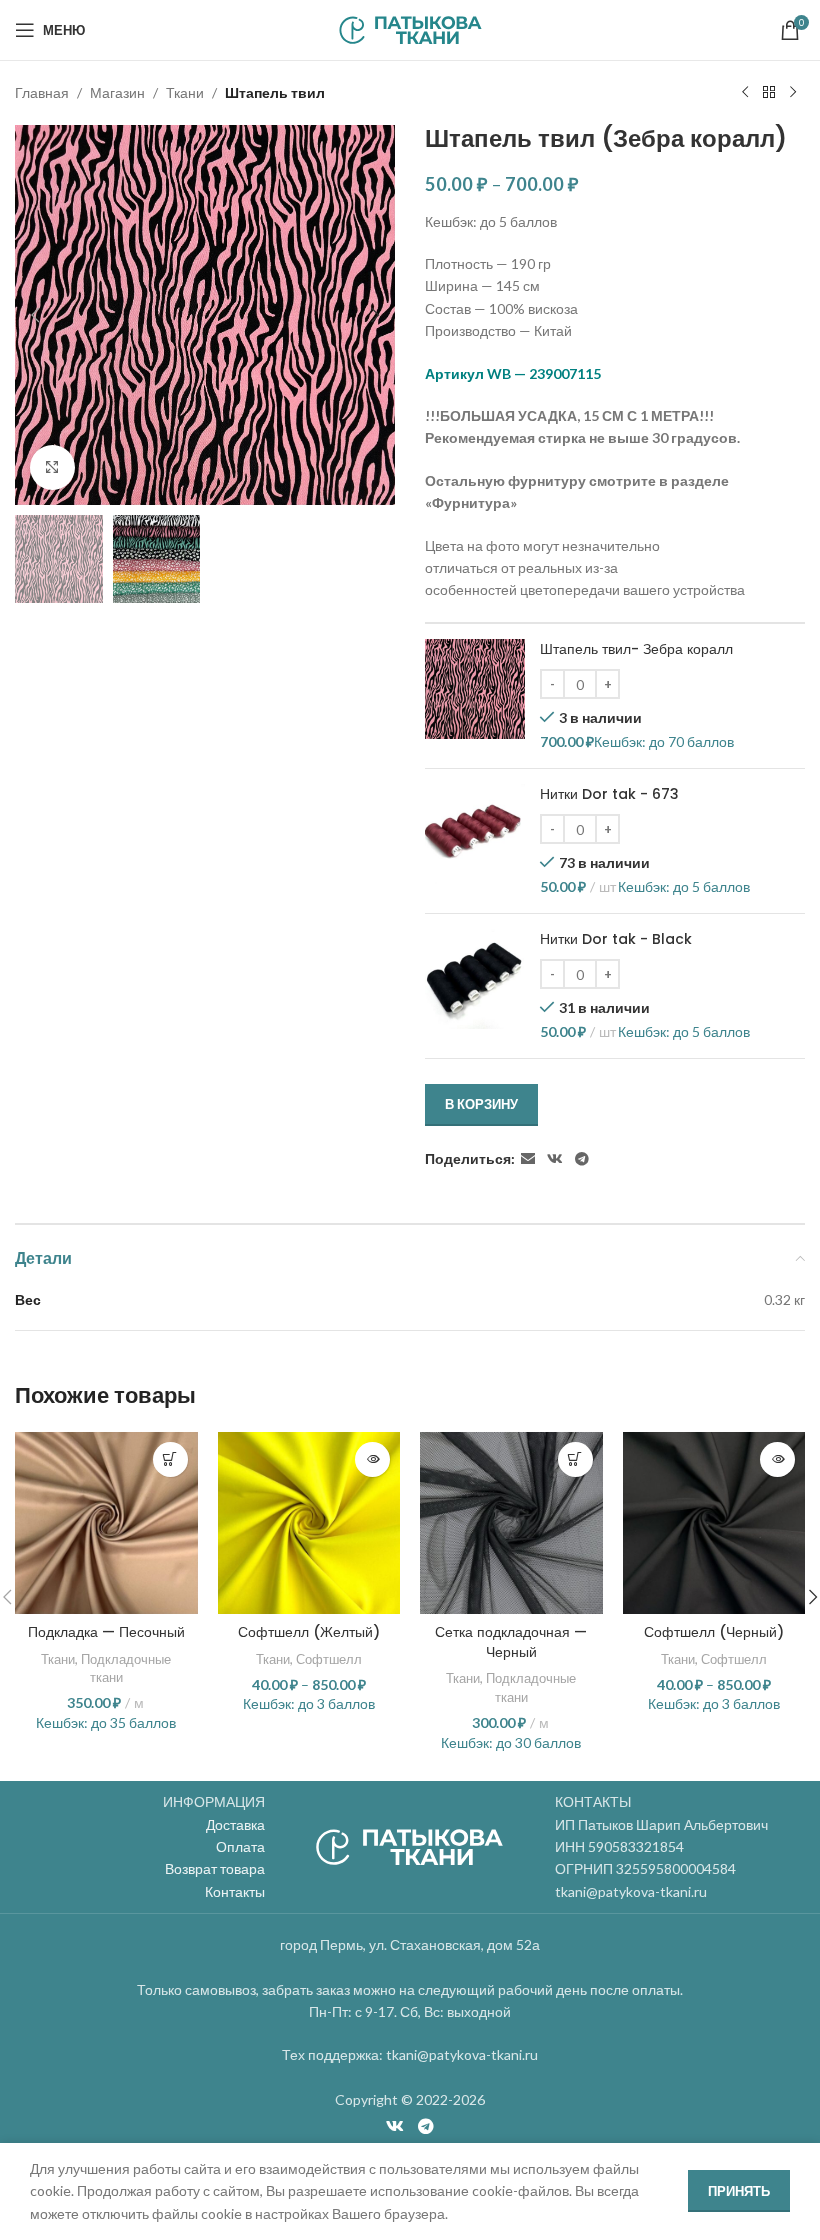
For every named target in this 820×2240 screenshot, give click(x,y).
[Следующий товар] (793, 93)
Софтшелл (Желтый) (309, 1632)
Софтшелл (329, 1659)
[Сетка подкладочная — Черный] (511, 1523)
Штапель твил (275, 92)
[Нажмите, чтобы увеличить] (52, 467)
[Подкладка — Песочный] (106, 1523)
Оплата (240, 1846)
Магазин (117, 92)
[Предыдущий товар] (745, 93)
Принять (739, 2191)
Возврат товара (215, 1868)
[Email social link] (528, 1159)
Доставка (235, 1824)
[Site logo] (410, 28)
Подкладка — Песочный (106, 1632)
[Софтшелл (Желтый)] (309, 1523)
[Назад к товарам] (769, 93)
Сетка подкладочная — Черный (511, 1642)
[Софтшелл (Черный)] (714, 1523)
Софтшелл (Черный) (714, 1632)
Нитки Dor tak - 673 (609, 794)
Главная (42, 92)
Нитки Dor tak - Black (616, 939)
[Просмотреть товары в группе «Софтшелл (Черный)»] (777, 1459)
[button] (35, 315)
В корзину (481, 1104)
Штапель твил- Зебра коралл (636, 649)
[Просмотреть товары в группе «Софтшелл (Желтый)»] (372, 1459)
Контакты (235, 1891)
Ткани (185, 92)
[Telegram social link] (582, 1159)
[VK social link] (555, 1159)
